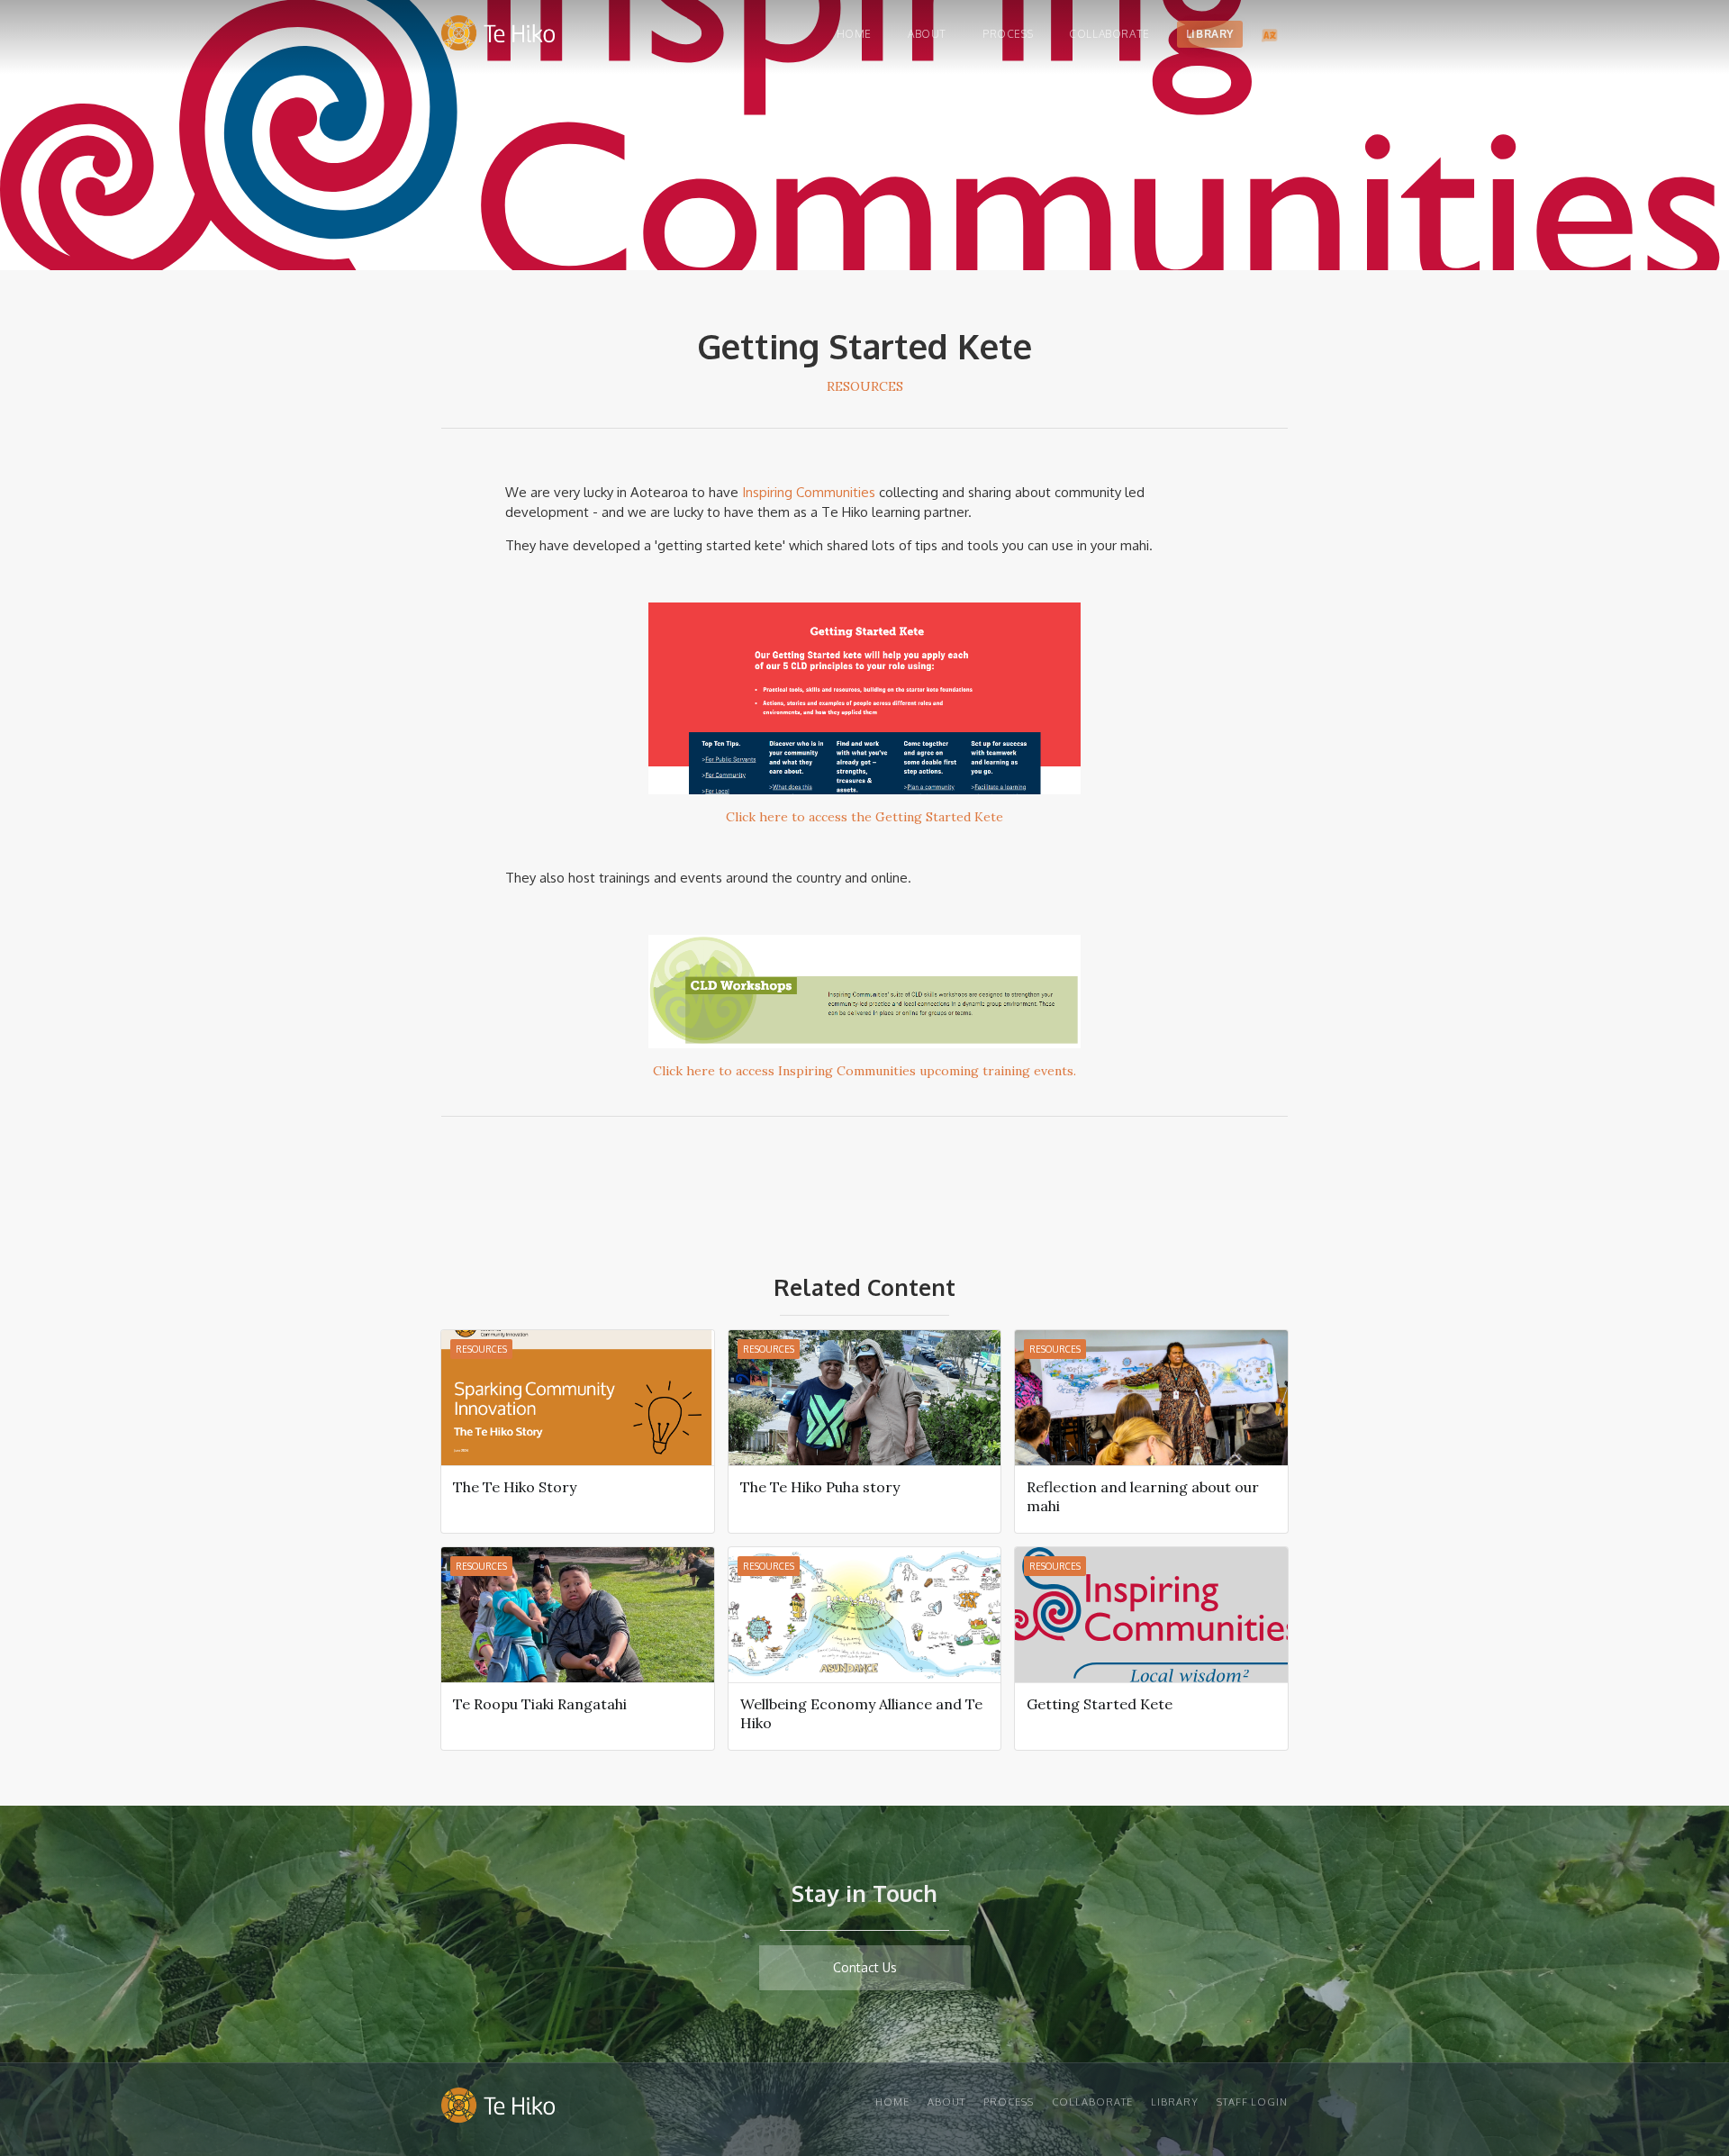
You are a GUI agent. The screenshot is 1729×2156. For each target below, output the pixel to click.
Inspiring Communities (809, 492)
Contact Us (865, 1967)
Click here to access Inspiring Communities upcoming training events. (864, 1071)
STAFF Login (1252, 2102)
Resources (865, 386)
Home (854, 34)
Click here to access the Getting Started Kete (864, 817)
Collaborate (1109, 34)
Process (1008, 34)
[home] (498, 37)
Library (1210, 34)
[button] (1270, 34)
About (927, 34)
